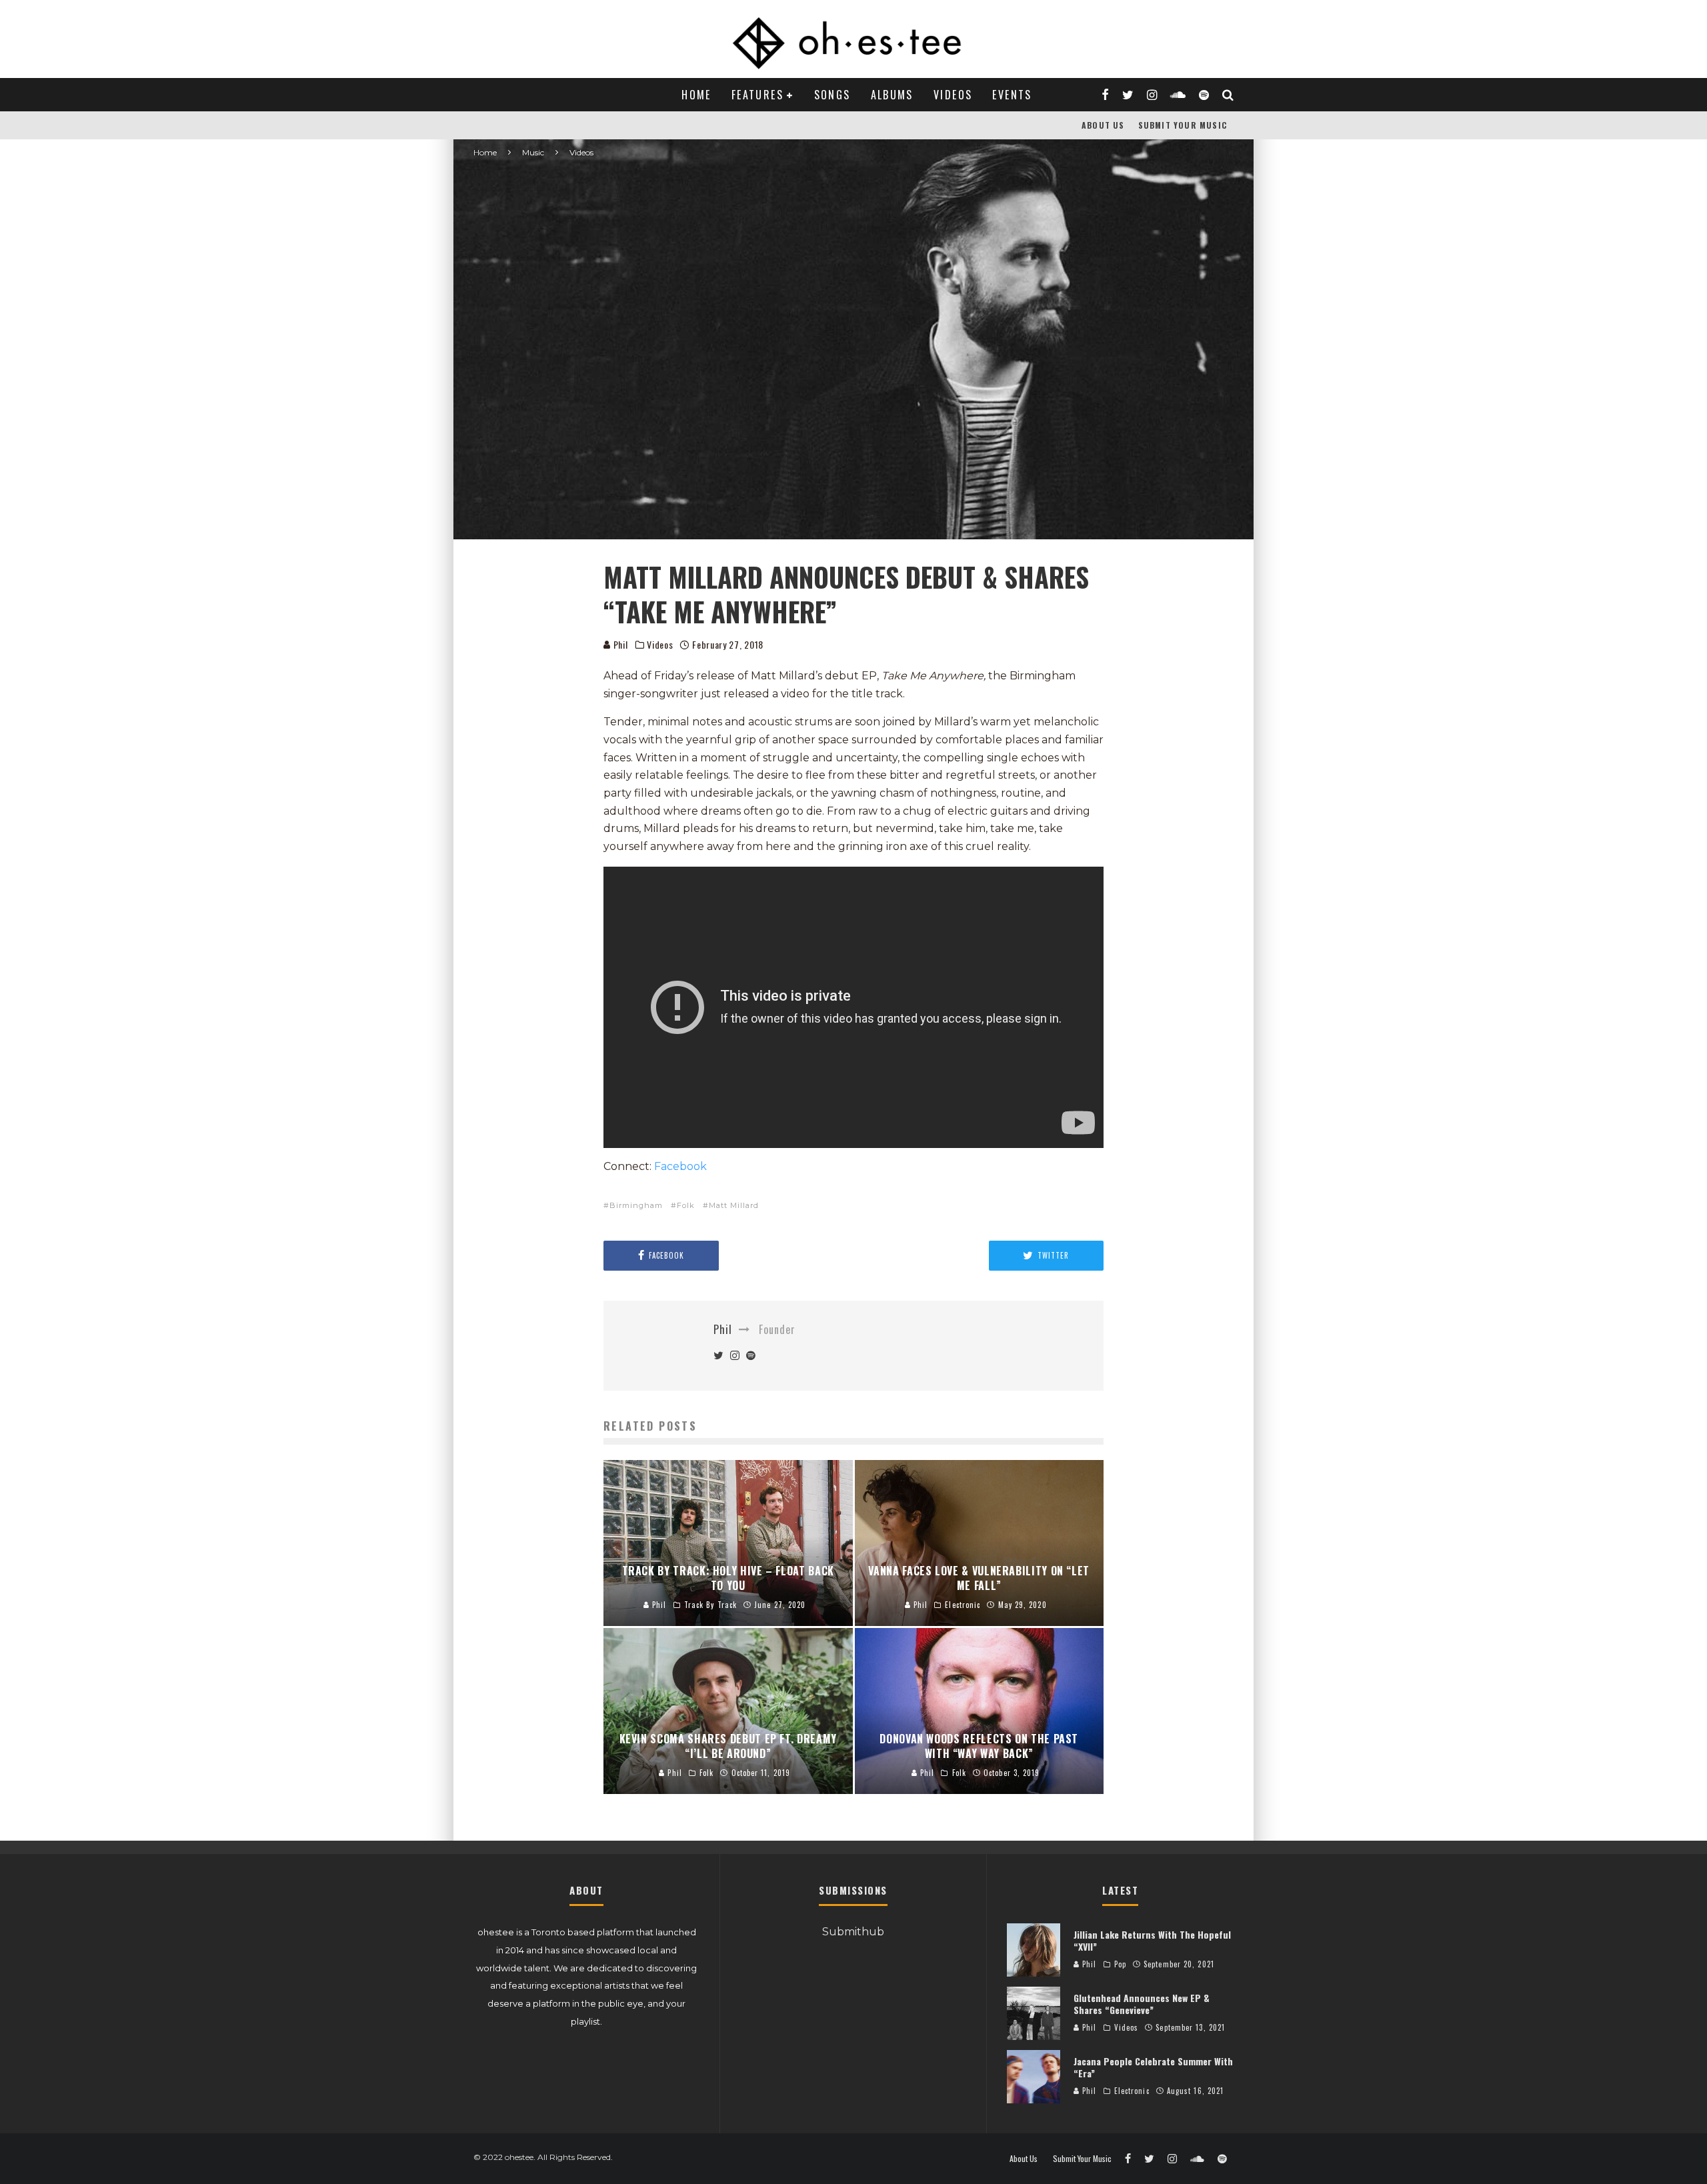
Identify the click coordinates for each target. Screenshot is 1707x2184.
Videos (953, 95)
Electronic (1132, 2091)
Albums (892, 95)
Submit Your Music (1183, 125)
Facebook (680, 1166)
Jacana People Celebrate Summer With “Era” (1153, 2067)
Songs (832, 95)
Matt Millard (734, 1205)
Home (696, 95)
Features (757, 95)
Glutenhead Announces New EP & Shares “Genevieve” (1142, 2004)
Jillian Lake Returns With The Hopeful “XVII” (1152, 1940)
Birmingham (636, 1205)
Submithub (853, 1932)
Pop (1120, 1964)
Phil (619, 644)
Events (1012, 95)
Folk (686, 1205)
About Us (1103, 125)
